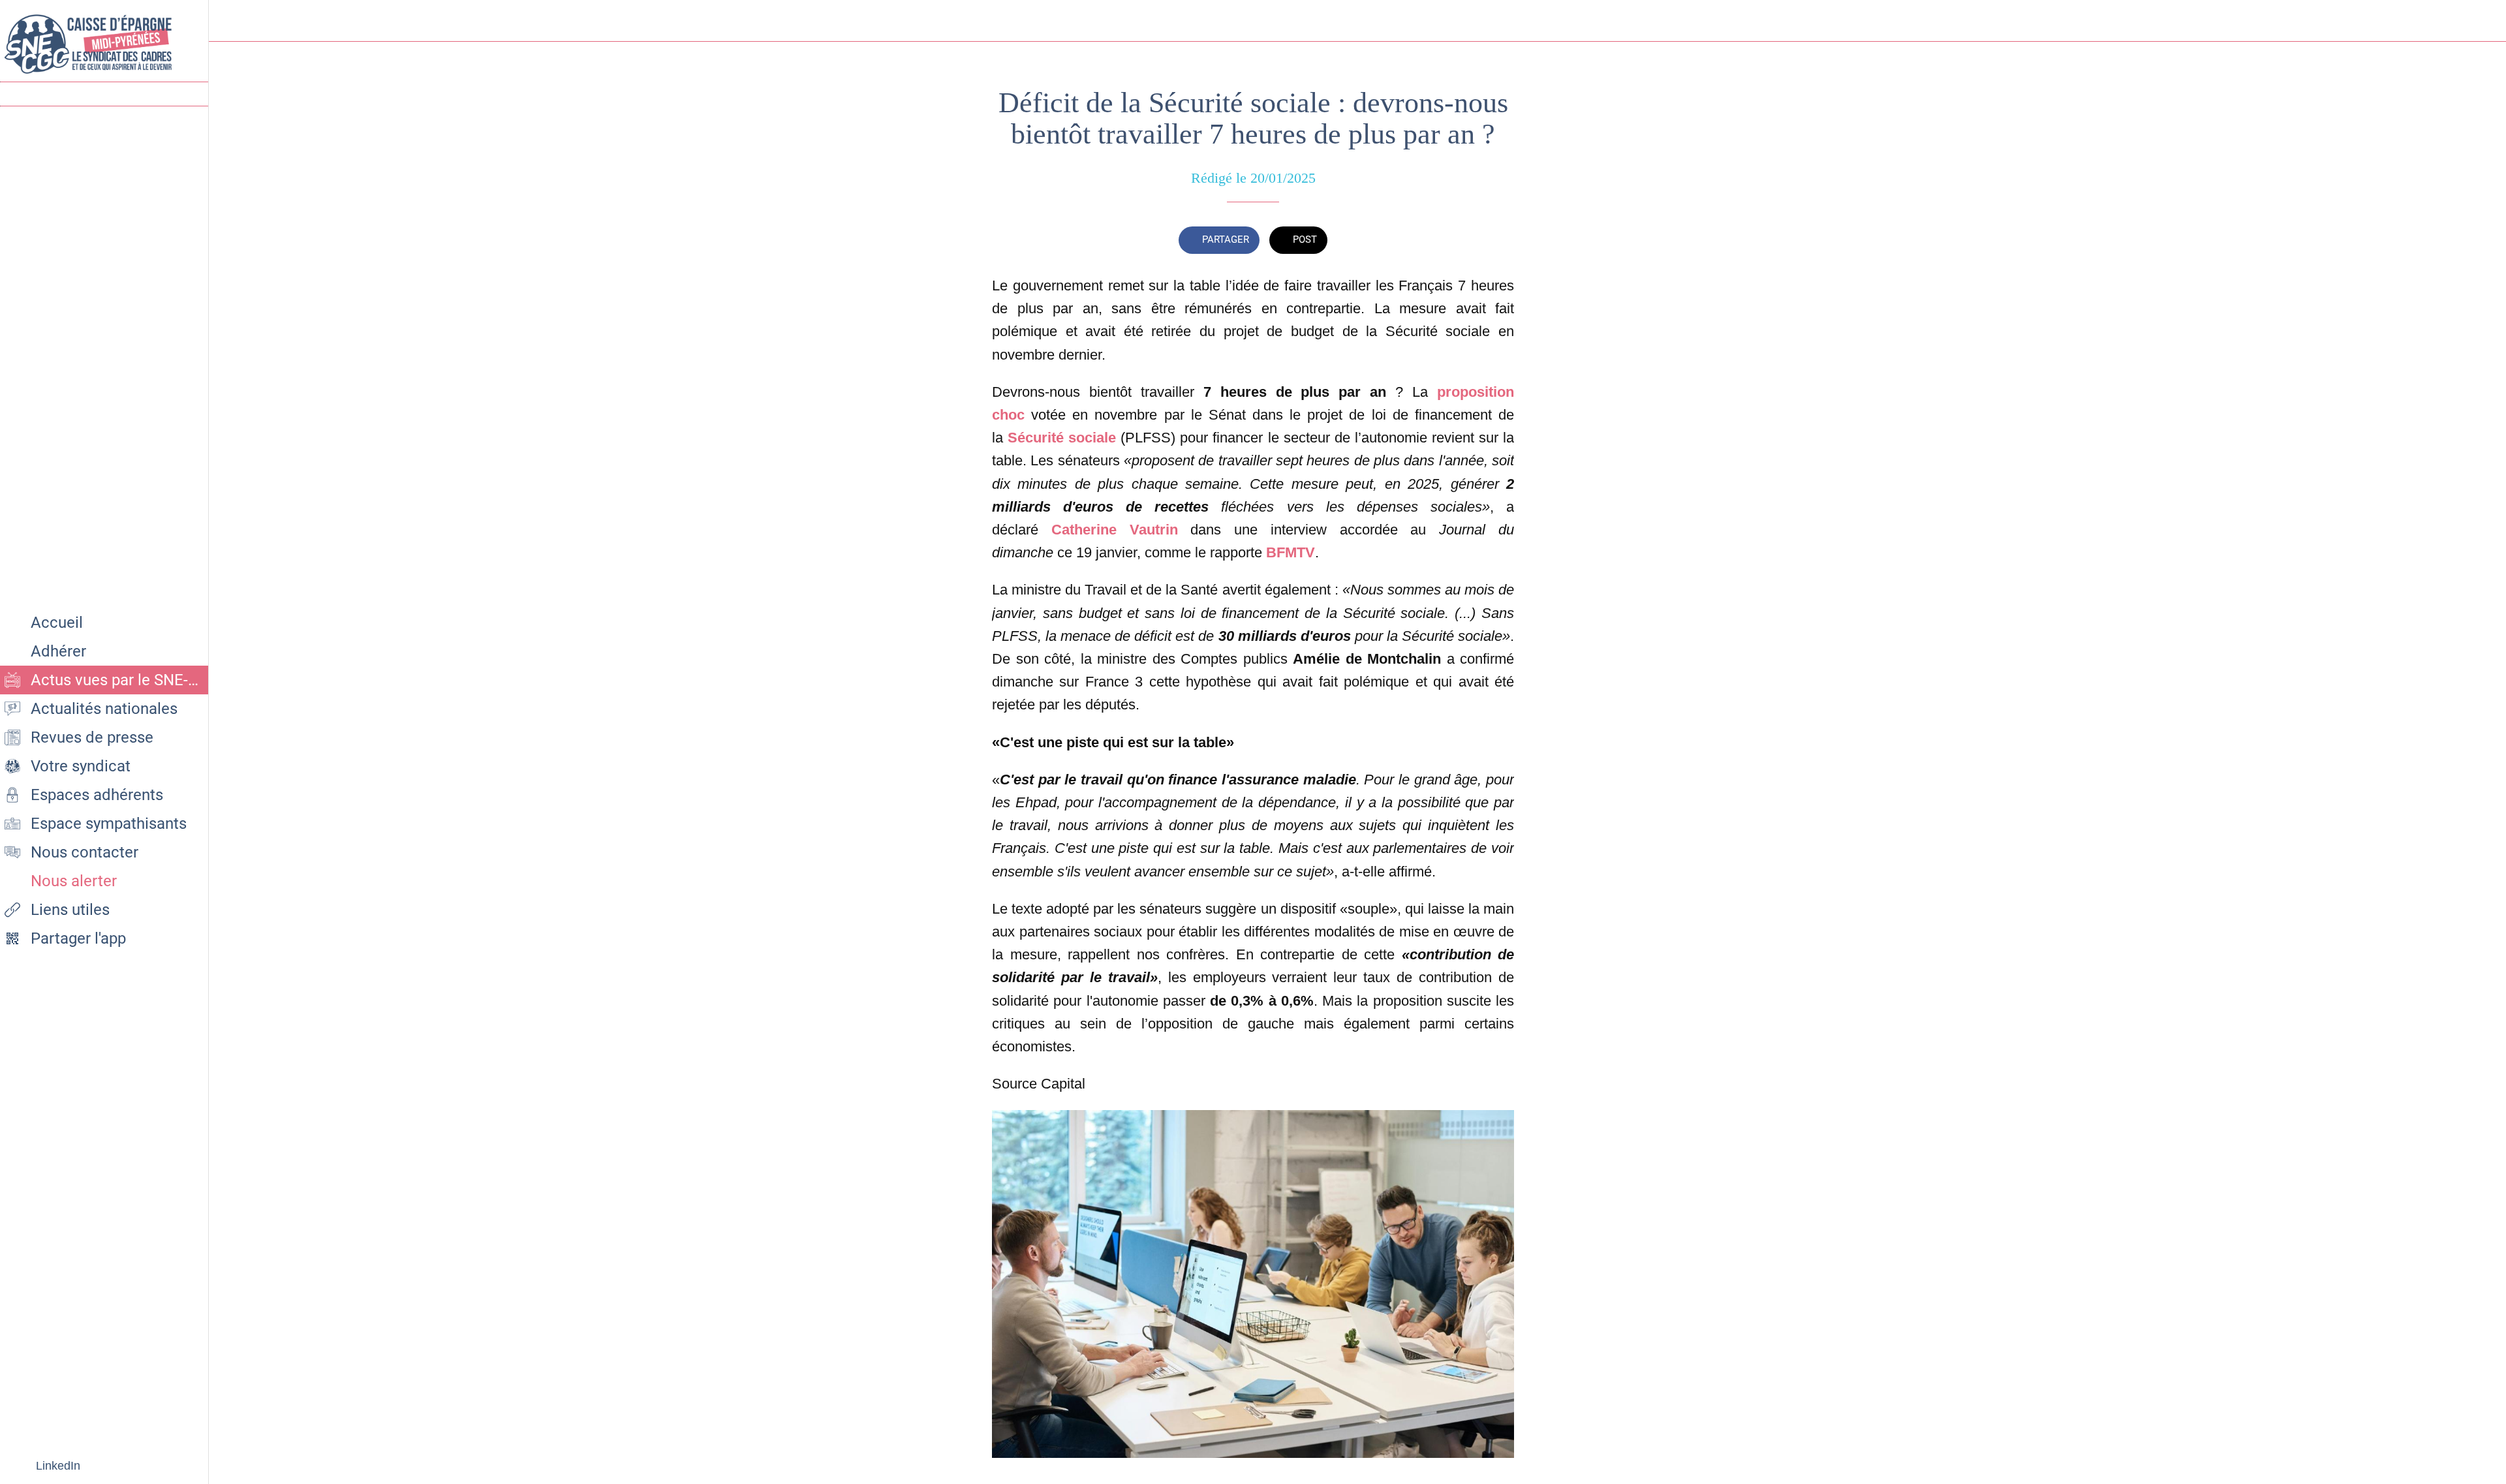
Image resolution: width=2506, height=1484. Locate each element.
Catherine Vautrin (1115, 530)
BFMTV (1291, 552)
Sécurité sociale (1062, 438)
